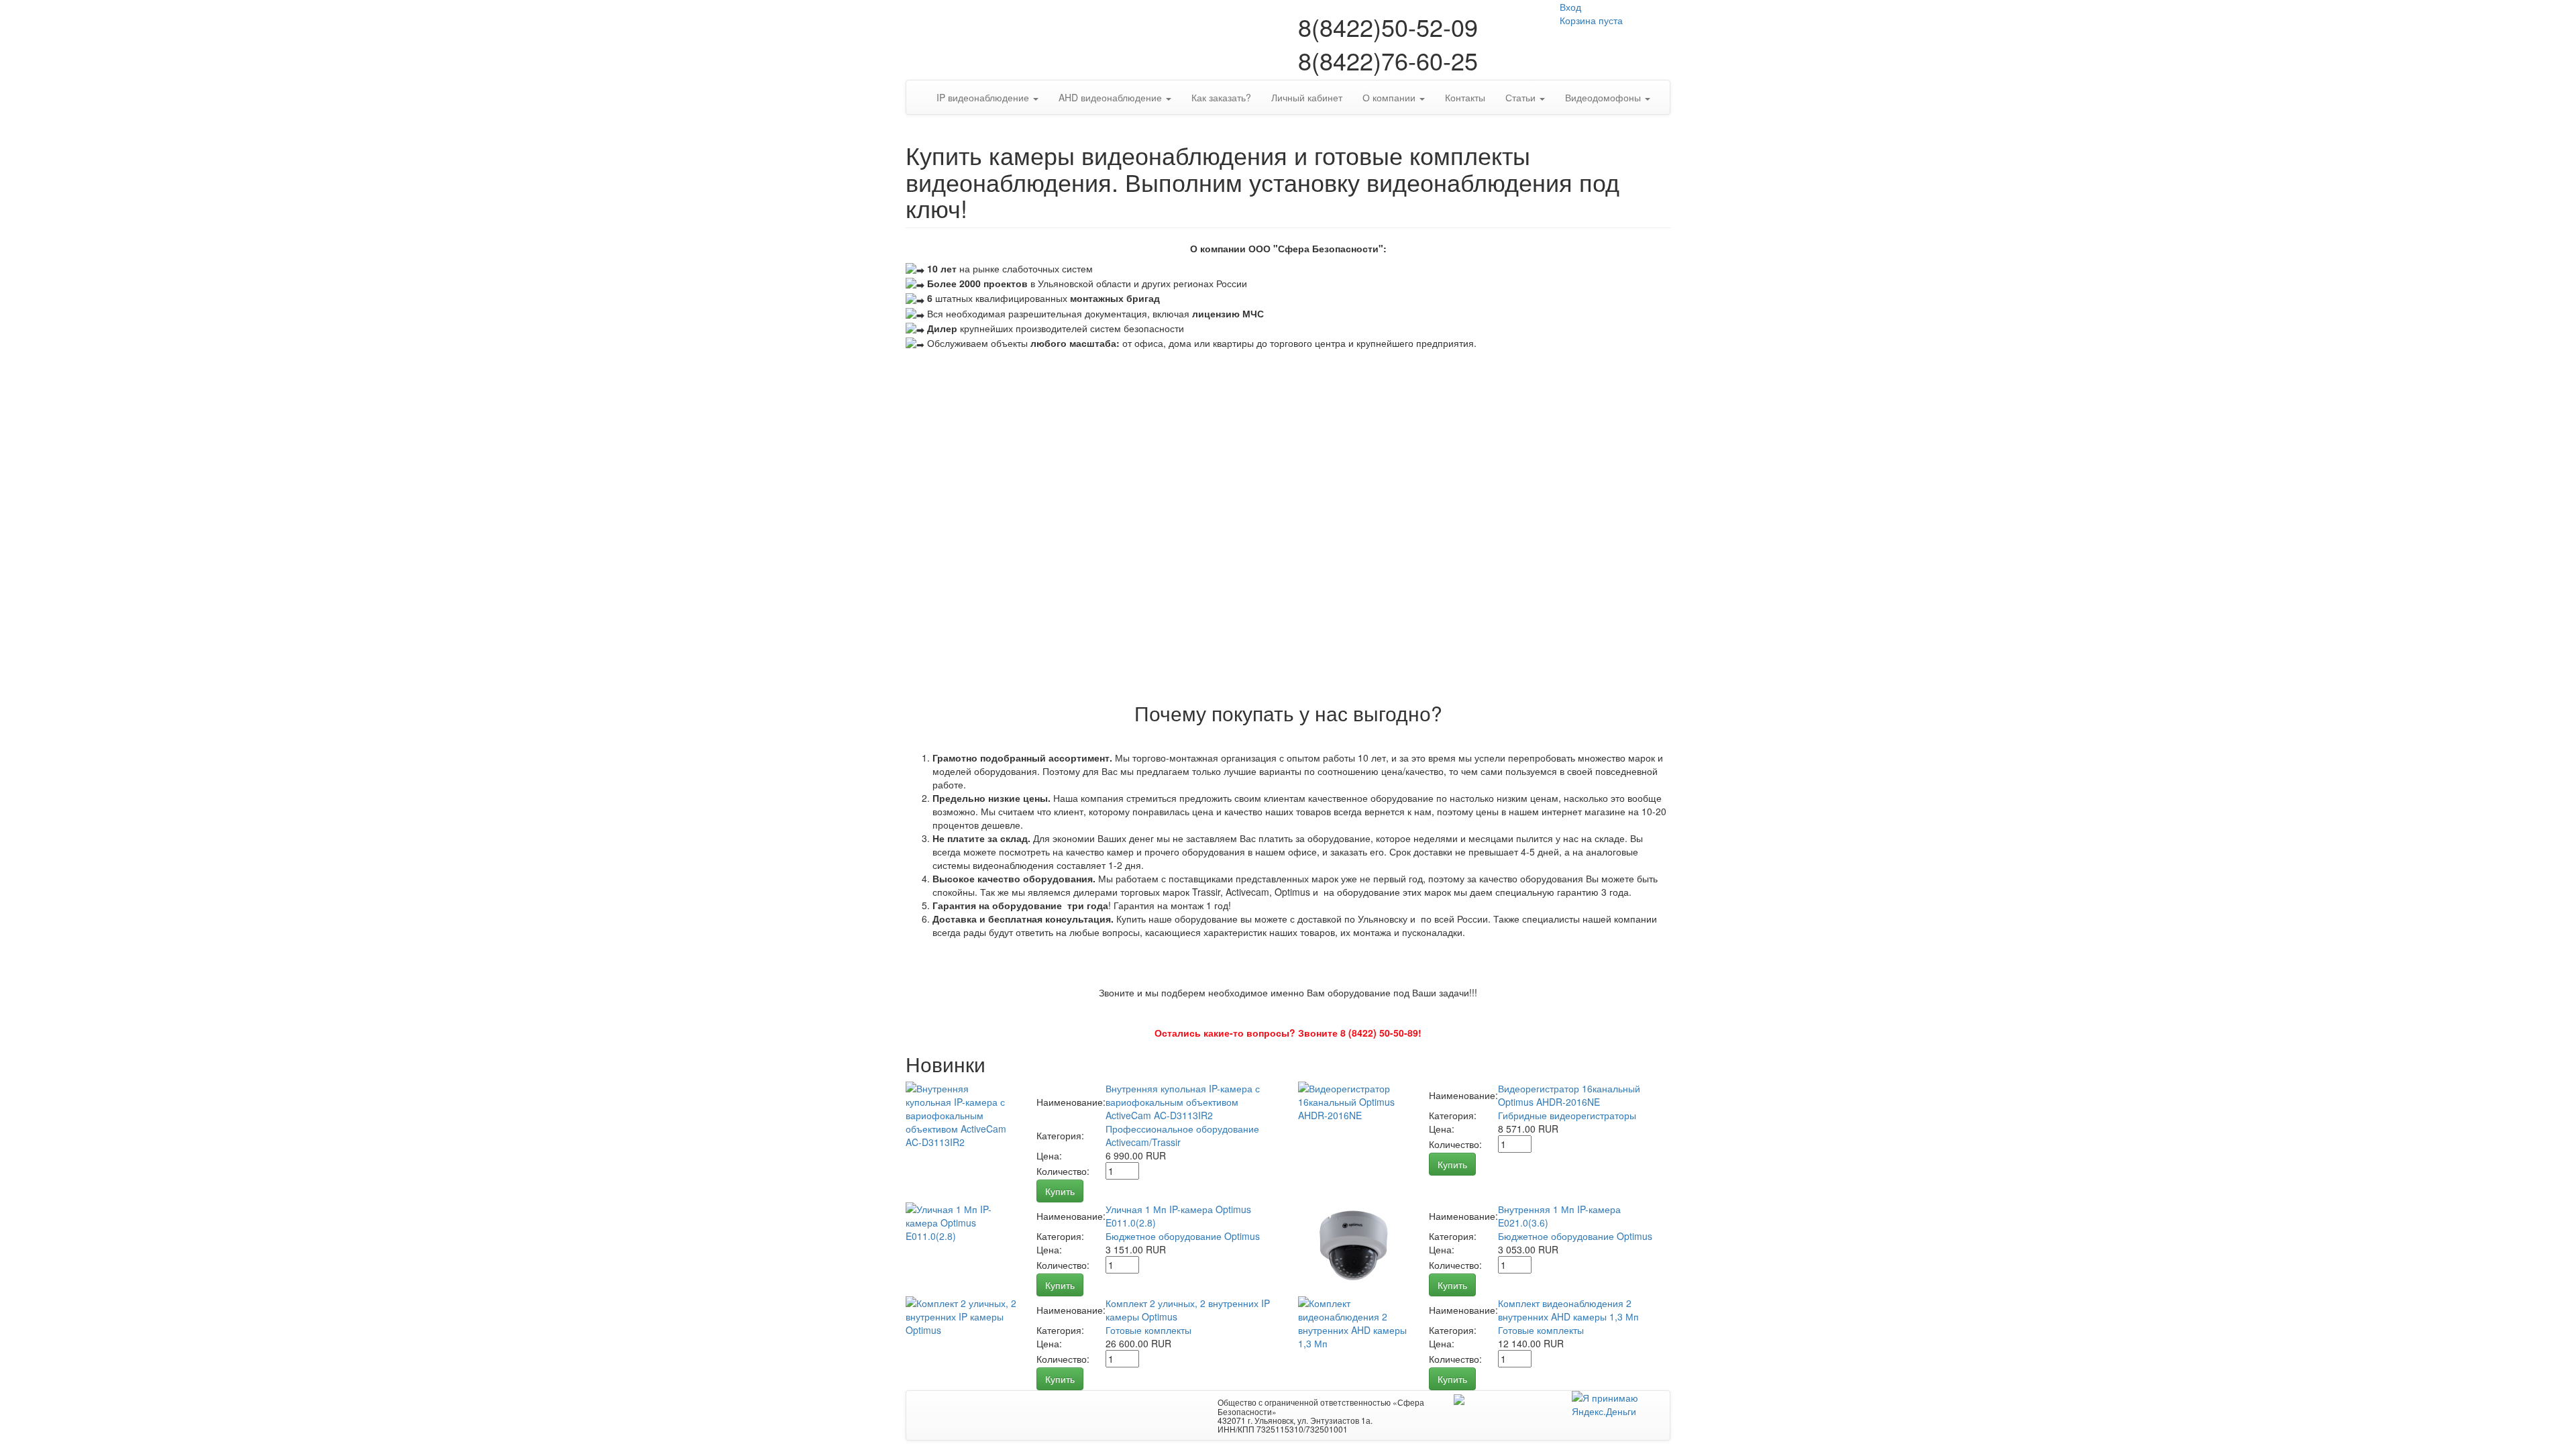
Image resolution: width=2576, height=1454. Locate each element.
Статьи (1522, 97)
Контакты (1465, 97)
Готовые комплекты (1148, 1330)
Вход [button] (1570, 7)
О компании (1390, 97)
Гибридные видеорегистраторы (1567, 1115)
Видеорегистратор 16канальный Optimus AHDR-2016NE (1569, 1095)
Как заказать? (1221, 97)
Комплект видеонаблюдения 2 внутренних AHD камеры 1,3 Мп (1568, 1310)
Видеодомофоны (1604, 97)
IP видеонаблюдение (984, 97)
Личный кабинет (1307, 97)
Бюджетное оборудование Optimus (1183, 1236)
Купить (1060, 1191)
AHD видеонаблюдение (1112, 97)
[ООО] (1459, 1398)
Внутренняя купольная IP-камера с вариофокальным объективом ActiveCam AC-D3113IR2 (1183, 1102)
